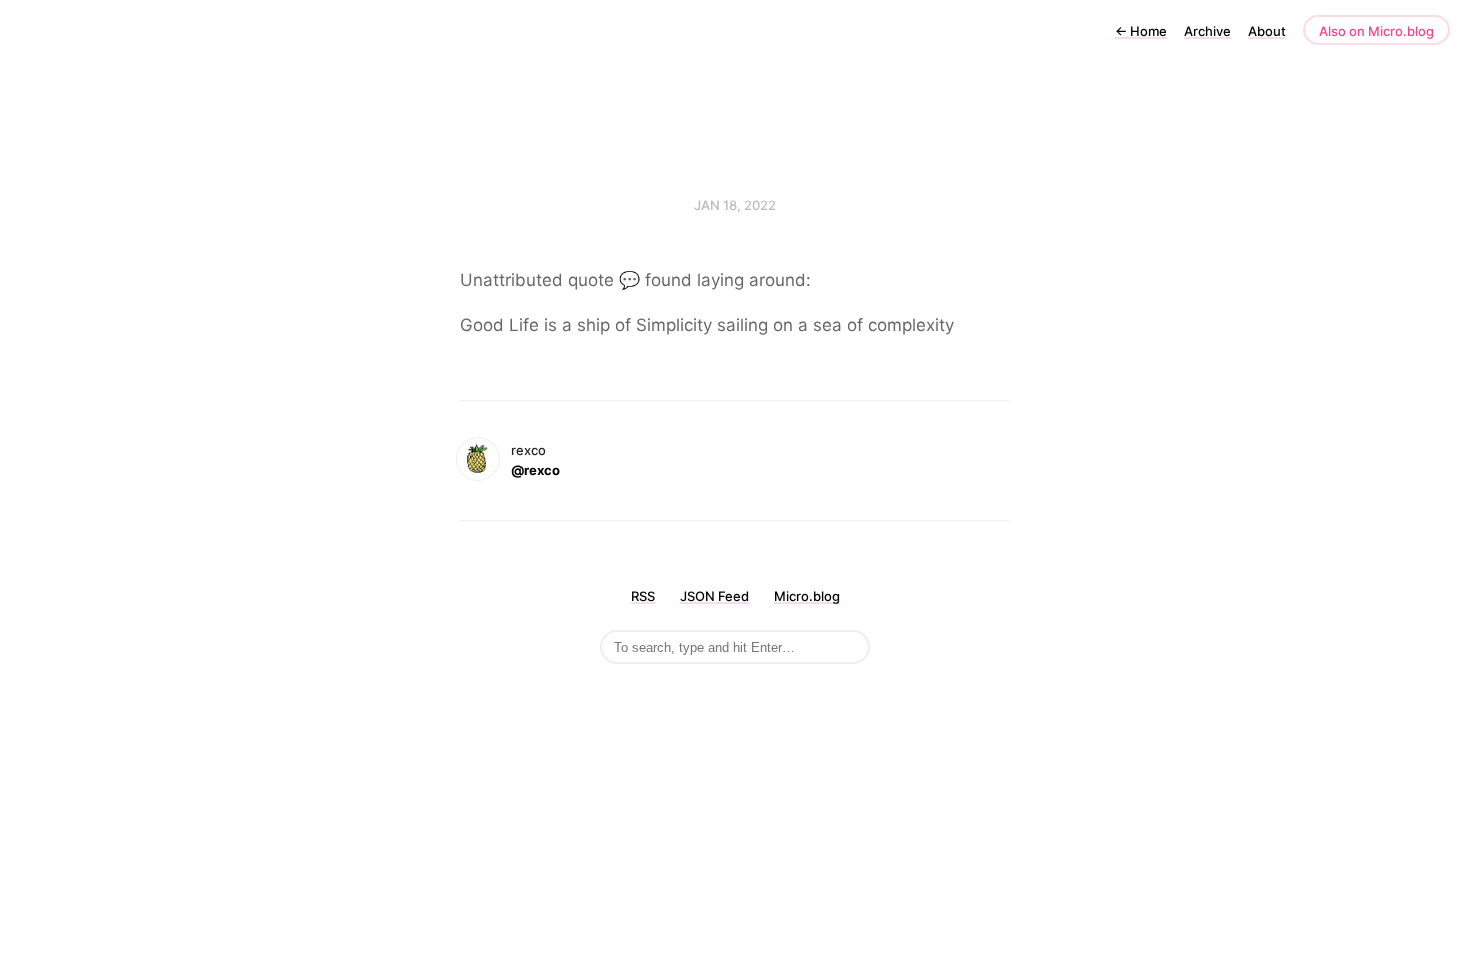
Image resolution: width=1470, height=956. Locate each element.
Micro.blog (807, 596)
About (1267, 31)
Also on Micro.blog (1376, 31)
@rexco (535, 470)
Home (1141, 31)
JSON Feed (714, 596)
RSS (643, 596)
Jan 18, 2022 (735, 205)
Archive (1207, 31)
